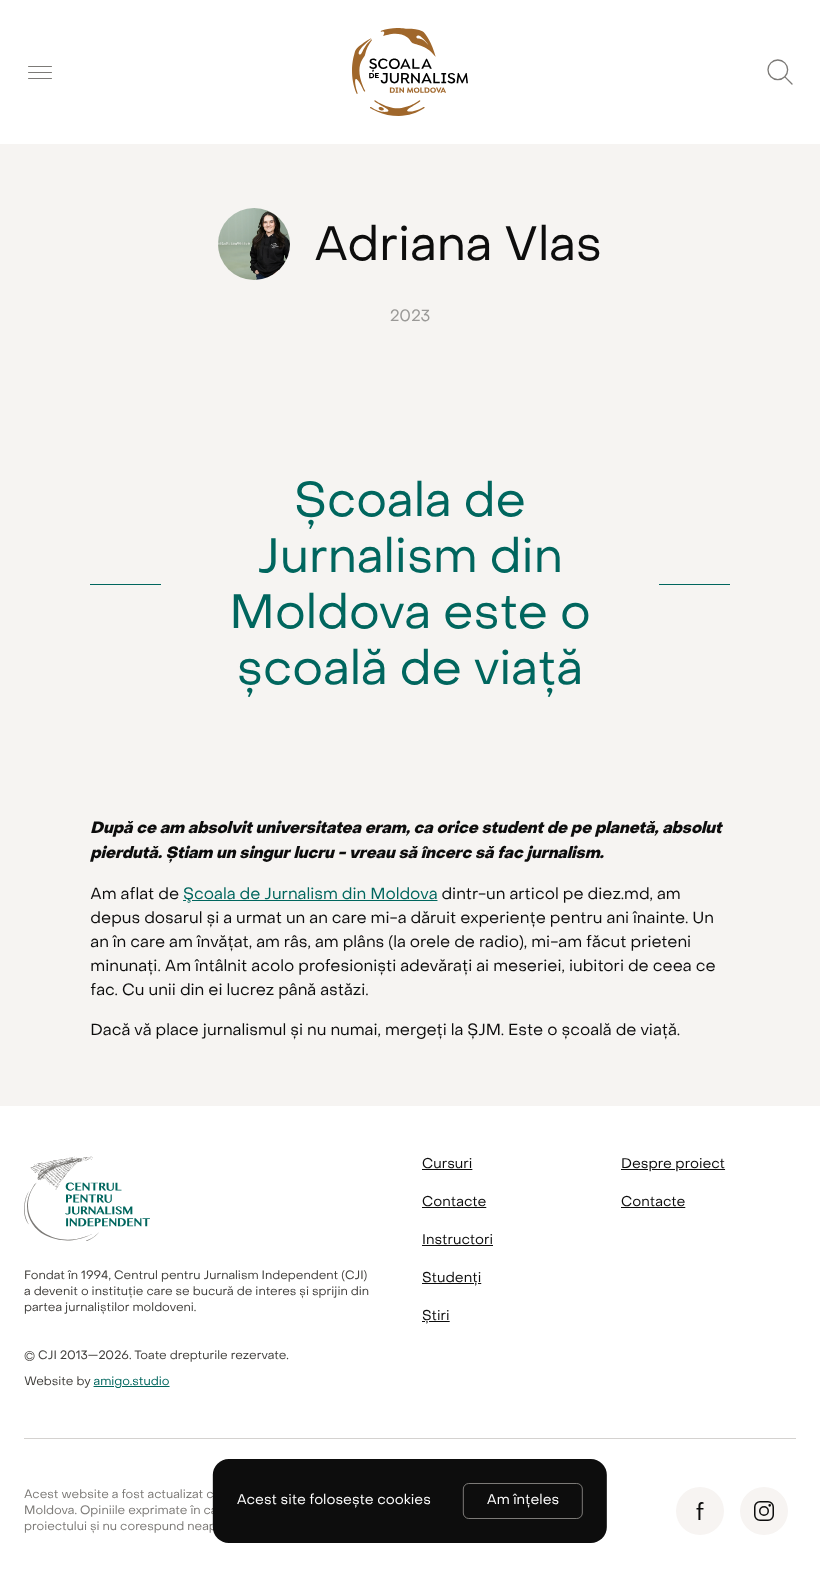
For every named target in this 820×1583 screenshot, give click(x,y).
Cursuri (447, 1164)
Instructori (457, 1240)
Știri (436, 1316)
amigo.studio (132, 1382)
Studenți (451, 1278)
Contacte (454, 1202)
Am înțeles (523, 1500)
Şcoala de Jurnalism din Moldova (310, 894)
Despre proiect (673, 1164)
